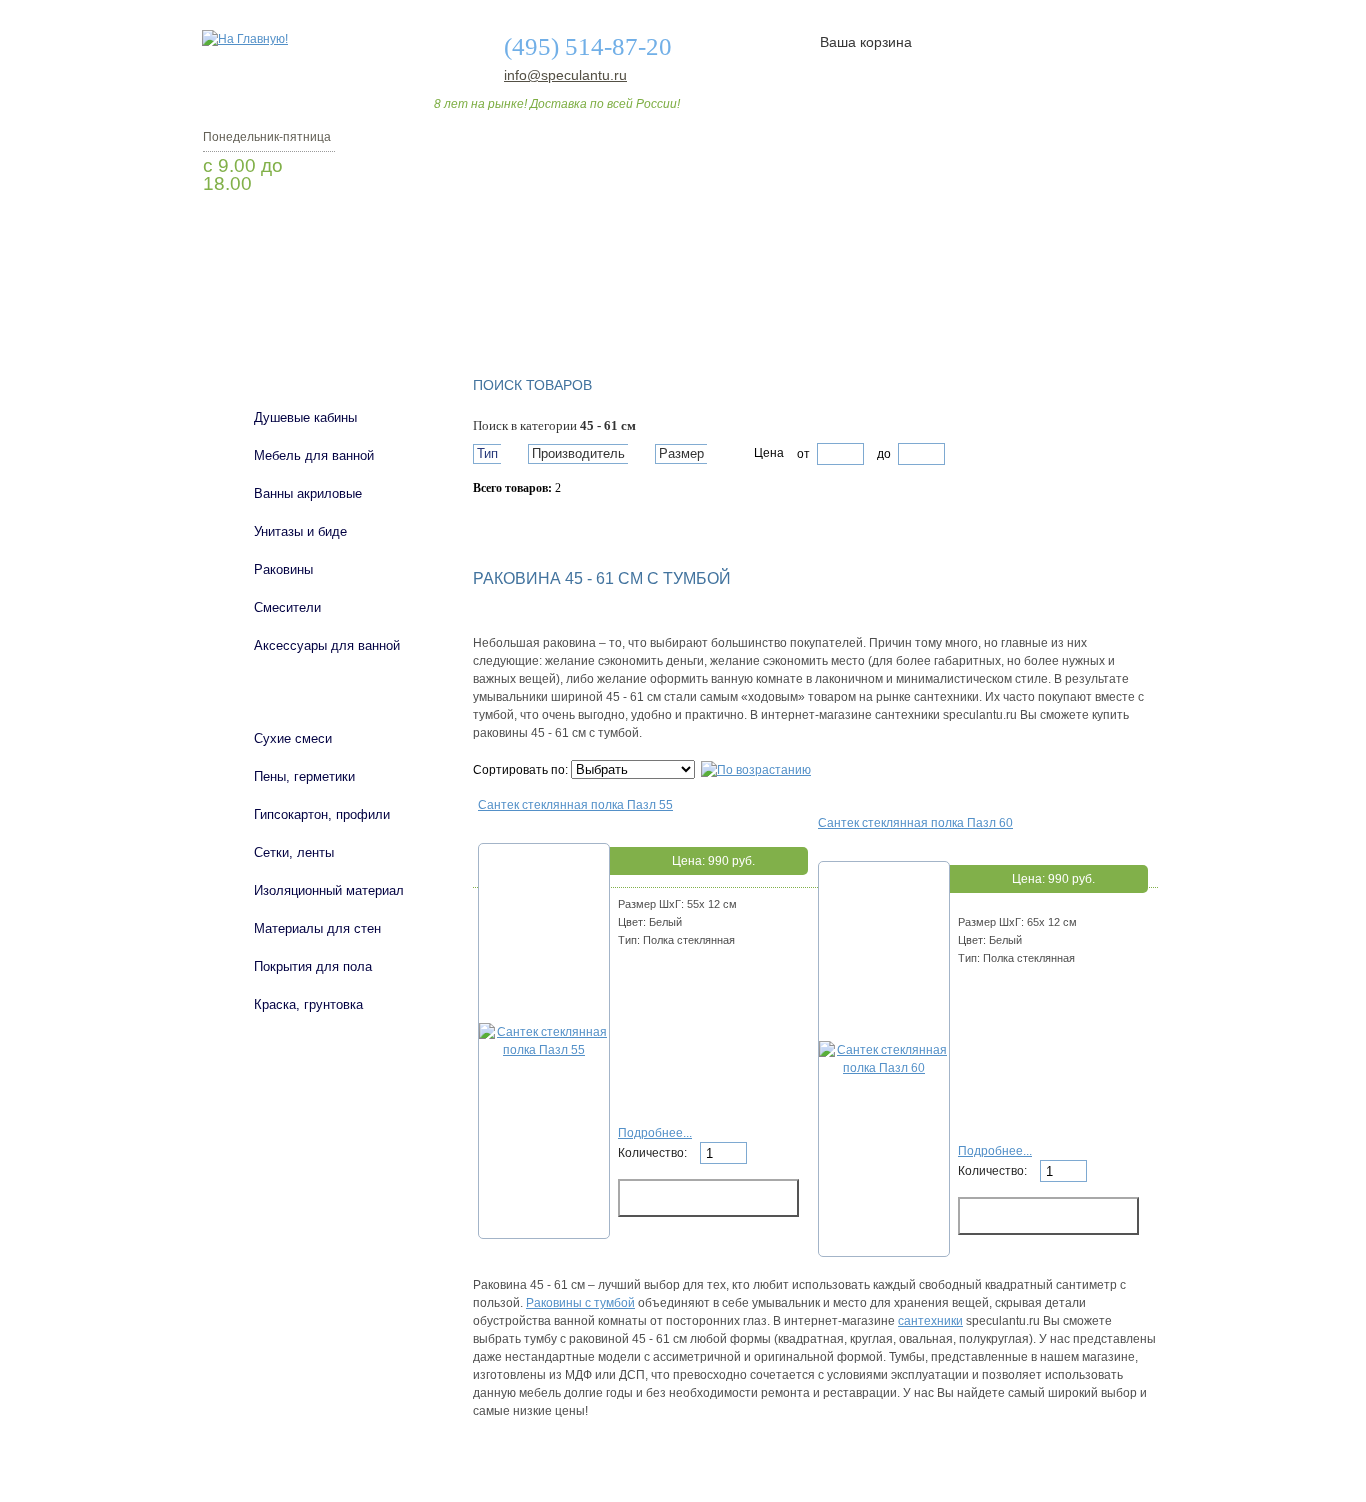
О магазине (515, 303)
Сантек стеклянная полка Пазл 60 (915, 823)
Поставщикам (944, 303)
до (882, 454)
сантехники (930, 1321)
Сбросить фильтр (564, 523)
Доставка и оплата (672, 303)
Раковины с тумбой (580, 1303)
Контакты (1081, 303)
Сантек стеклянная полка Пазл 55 (575, 805)
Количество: (654, 1153)
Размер (681, 453)
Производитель (578, 453)
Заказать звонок (308, 235)
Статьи (815, 303)
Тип (487, 453)
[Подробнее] (544, 1050)
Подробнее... (655, 1133)
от (803, 454)
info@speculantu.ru (564, 75)
